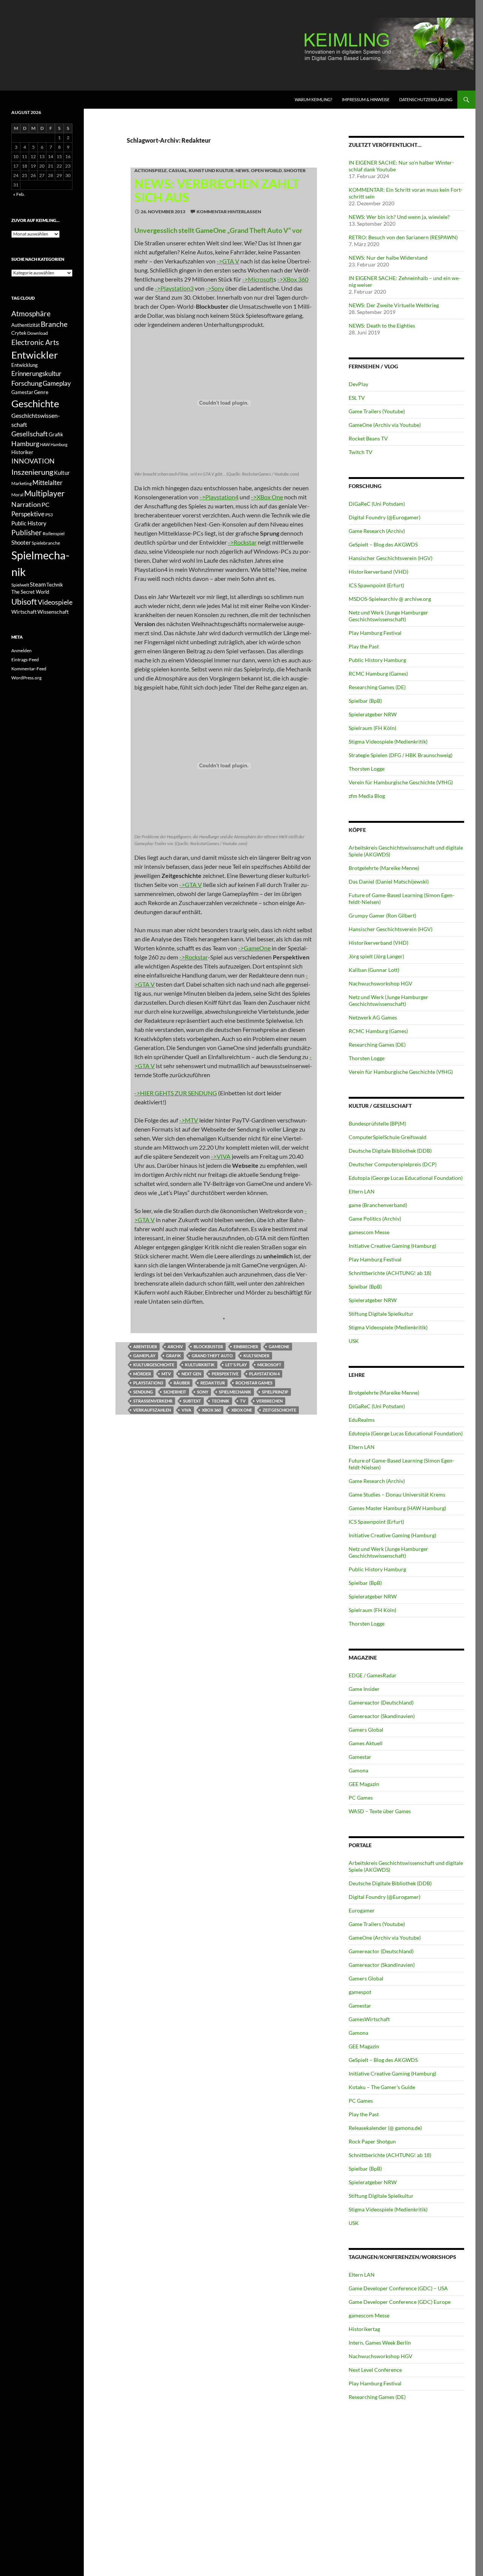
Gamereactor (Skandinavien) (382, 1716)
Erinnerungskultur (36, 374)
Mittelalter (48, 483)
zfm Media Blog (367, 796)
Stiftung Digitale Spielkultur (381, 1314)
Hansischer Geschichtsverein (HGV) (391, 558)
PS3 (49, 515)
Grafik (174, 1356)
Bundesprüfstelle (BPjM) (377, 1123)
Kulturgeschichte (154, 1365)
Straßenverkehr (153, 1401)
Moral (17, 495)
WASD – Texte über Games (380, 1811)
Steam (38, 584)
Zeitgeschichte (279, 1410)
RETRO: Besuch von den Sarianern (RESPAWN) (403, 237)
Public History (29, 523)
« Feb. (19, 194)
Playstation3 (148, 1383)
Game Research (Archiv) (377, 531)
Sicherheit (175, 1392)
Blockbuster (208, 1347)
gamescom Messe (369, 1232)
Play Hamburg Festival (375, 633)
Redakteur (213, 1383)
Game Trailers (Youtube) (377, 411)
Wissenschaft (53, 612)
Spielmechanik (235, 1392)
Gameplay (144, 1356)
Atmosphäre (31, 313)
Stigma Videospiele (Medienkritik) (388, 741)
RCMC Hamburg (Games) (378, 674)
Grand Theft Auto (212, 1356)
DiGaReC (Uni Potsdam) (377, 504)
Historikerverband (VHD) (378, 572)
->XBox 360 (293, 279)
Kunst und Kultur (211, 170)
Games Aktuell (366, 1743)
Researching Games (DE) (377, 687)
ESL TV (357, 398)
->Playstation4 (219, 497)
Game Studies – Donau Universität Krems (397, 1494)
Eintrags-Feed (25, 660)
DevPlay (358, 384)
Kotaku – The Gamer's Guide (382, 2087)
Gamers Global (366, 1730)
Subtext (192, 1401)
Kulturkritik (200, 1365)
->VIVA (221, 1156)
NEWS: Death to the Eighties (382, 326)
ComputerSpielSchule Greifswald (388, 1137)
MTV (166, 1374)
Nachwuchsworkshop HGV (381, 983)
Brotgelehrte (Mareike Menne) (384, 868)
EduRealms (362, 1420)
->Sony (215, 288)
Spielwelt (20, 585)
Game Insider (364, 1689)
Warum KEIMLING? (313, 99)
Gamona (358, 1770)
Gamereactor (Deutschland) (381, 1702)
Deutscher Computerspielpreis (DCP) (393, 1164)
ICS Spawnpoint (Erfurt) (376, 585)
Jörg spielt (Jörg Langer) (376, 956)
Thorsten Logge (367, 769)
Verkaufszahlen (152, 1410)
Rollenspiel (54, 534)
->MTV (189, 1120)
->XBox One (267, 497)
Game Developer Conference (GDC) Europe (400, 2302)
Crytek (19, 333)
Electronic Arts (35, 342)
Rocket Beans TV (368, 438)
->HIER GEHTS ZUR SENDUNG (176, 1093)
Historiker (22, 452)
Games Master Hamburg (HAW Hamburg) (397, 1508)
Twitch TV (361, 452)
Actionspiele (151, 170)
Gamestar (360, 1757)
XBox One (242, 1410)
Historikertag (364, 2329)
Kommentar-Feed (29, 669)
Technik (221, 1401)
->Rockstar (242, 542)
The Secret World (30, 592)
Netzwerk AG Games (373, 1017)
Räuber (182, 1383)
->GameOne (254, 948)
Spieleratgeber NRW (373, 714)
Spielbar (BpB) (365, 701)
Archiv (175, 1347)
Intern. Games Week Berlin (380, 2343)
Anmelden (22, 651)
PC (45, 504)
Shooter (295, 170)
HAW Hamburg (54, 444)
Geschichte (35, 403)
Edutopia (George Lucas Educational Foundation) (406, 1178)
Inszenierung (32, 472)
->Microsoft (258, 279)
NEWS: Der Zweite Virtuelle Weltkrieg (394, 305)
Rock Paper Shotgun (372, 2141)
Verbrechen (269, 1401)
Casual (178, 170)
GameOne (279, 1347)
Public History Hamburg (377, 660)
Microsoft (269, 1365)
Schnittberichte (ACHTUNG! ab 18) (390, 1273)
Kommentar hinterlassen (229, 212)
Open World (266, 170)
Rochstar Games (254, 1383)
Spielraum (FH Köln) (372, 728)
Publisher (27, 532)
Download (38, 333)
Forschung (27, 383)
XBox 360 (211, 1410)
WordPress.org (26, 678)
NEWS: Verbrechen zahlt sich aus (217, 190)
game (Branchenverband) (378, 1205)
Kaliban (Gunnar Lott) (374, 970)
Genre (41, 392)
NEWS (242, 170)
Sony (203, 1392)
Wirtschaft (24, 612)
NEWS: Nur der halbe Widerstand (388, 258)
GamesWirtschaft (369, 2019)
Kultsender (256, 1356)
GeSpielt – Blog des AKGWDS (383, 544)
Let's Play (236, 1365)
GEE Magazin (364, 1784)
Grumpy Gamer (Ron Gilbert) (382, 915)
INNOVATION (33, 461)
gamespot (360, 1992)
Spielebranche (46, 543)
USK (354, 1341)
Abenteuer (145, 1347)
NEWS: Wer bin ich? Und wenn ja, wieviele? (399, 217)
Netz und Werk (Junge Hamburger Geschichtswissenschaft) (388, 616)
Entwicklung (25, 365)
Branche (54, 324)
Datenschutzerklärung (426, 99)
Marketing (22, 483)
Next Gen (191, 1374)
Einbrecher (246, 1347)
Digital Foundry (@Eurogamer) (385, 517)
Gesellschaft (30, 434)
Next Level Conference (375, 2370)
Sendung (143, 1392)
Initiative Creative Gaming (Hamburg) (392, 1246)
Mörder (142, 1374)
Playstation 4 (264, 1374)
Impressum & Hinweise (366, 99)
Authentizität (26, 325)
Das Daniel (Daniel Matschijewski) (389, 882)
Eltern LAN (362, 1191)
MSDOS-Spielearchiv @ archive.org (390, 599)
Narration (26, 504)
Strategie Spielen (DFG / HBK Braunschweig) (401, 755)
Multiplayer (44, 493)
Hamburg (25, 444)
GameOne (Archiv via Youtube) (385, 425)
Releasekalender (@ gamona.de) (385, 2128)
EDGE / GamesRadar (373, 1675)
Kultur (62, 473)
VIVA (186, 1410)
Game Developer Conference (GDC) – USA (398, 2288)
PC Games (361, 1798)
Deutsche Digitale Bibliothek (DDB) (390, 1151)
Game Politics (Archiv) (375, 1219)
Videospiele (55, 602)
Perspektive (225, 1374)
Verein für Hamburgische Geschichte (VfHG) (401, 782)
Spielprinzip (275, 1392)
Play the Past (364, 646)
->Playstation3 (174, 288)
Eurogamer (362, 1910)
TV (243, 1401)
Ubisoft (24, 602)
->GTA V (228, 261)
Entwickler (35, 355)
